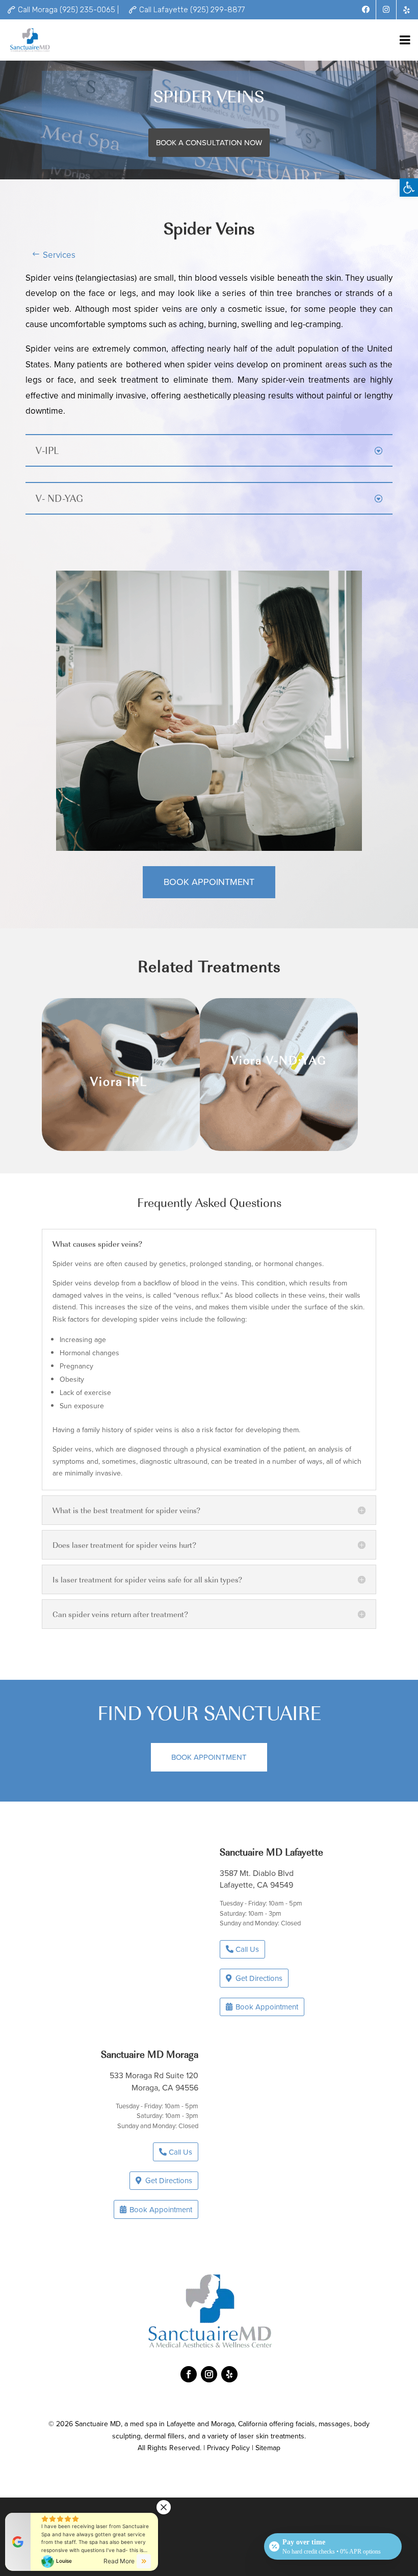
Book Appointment (209, 882)
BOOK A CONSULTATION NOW (209, 142)
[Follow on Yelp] (229, 2374)
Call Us (247, 1949)
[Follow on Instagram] (209, 2374)
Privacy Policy (228, 2448)
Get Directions (259, 1978)
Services (59, 255)
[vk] (407, 10)
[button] (409, 187)
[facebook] (366, 10)
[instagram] (386, 10)
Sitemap (268, 2448)
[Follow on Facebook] (189, 2374)
